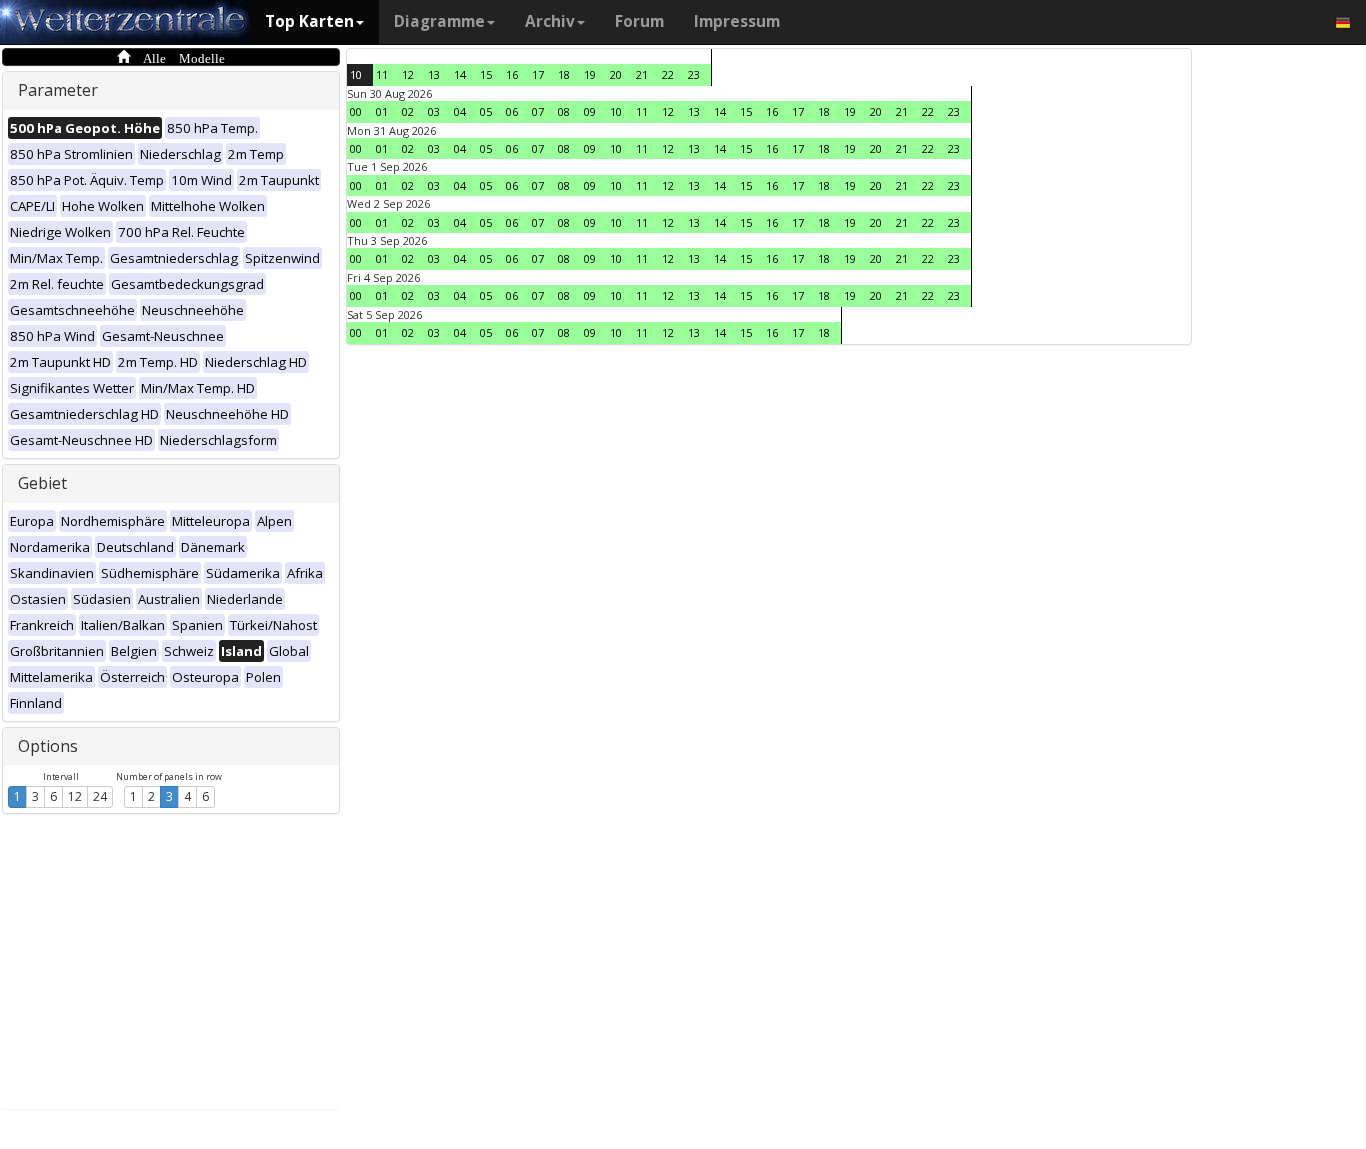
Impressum (737, 21)
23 (694, 74)
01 (382, 111)
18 (564, 74)
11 (382, 74)
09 (590, 111)
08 (564, 111)
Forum (639, 21)
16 (512, 74)
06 (512, 111)
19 (590, 74)
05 (486, 111)
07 (538, 111)
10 (356, 74)
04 (460, 111)
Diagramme (439, 21)
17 (538, 74)
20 (616, 74)
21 (642, 74)
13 (434, 74)
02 (408, 111)
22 (668, 74)
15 (486, 74)
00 (356, 111)
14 (460, 74)
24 (100, 796)
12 (75, 796)
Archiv (550, 21)
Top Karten (309, 21)
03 (434, 111)
